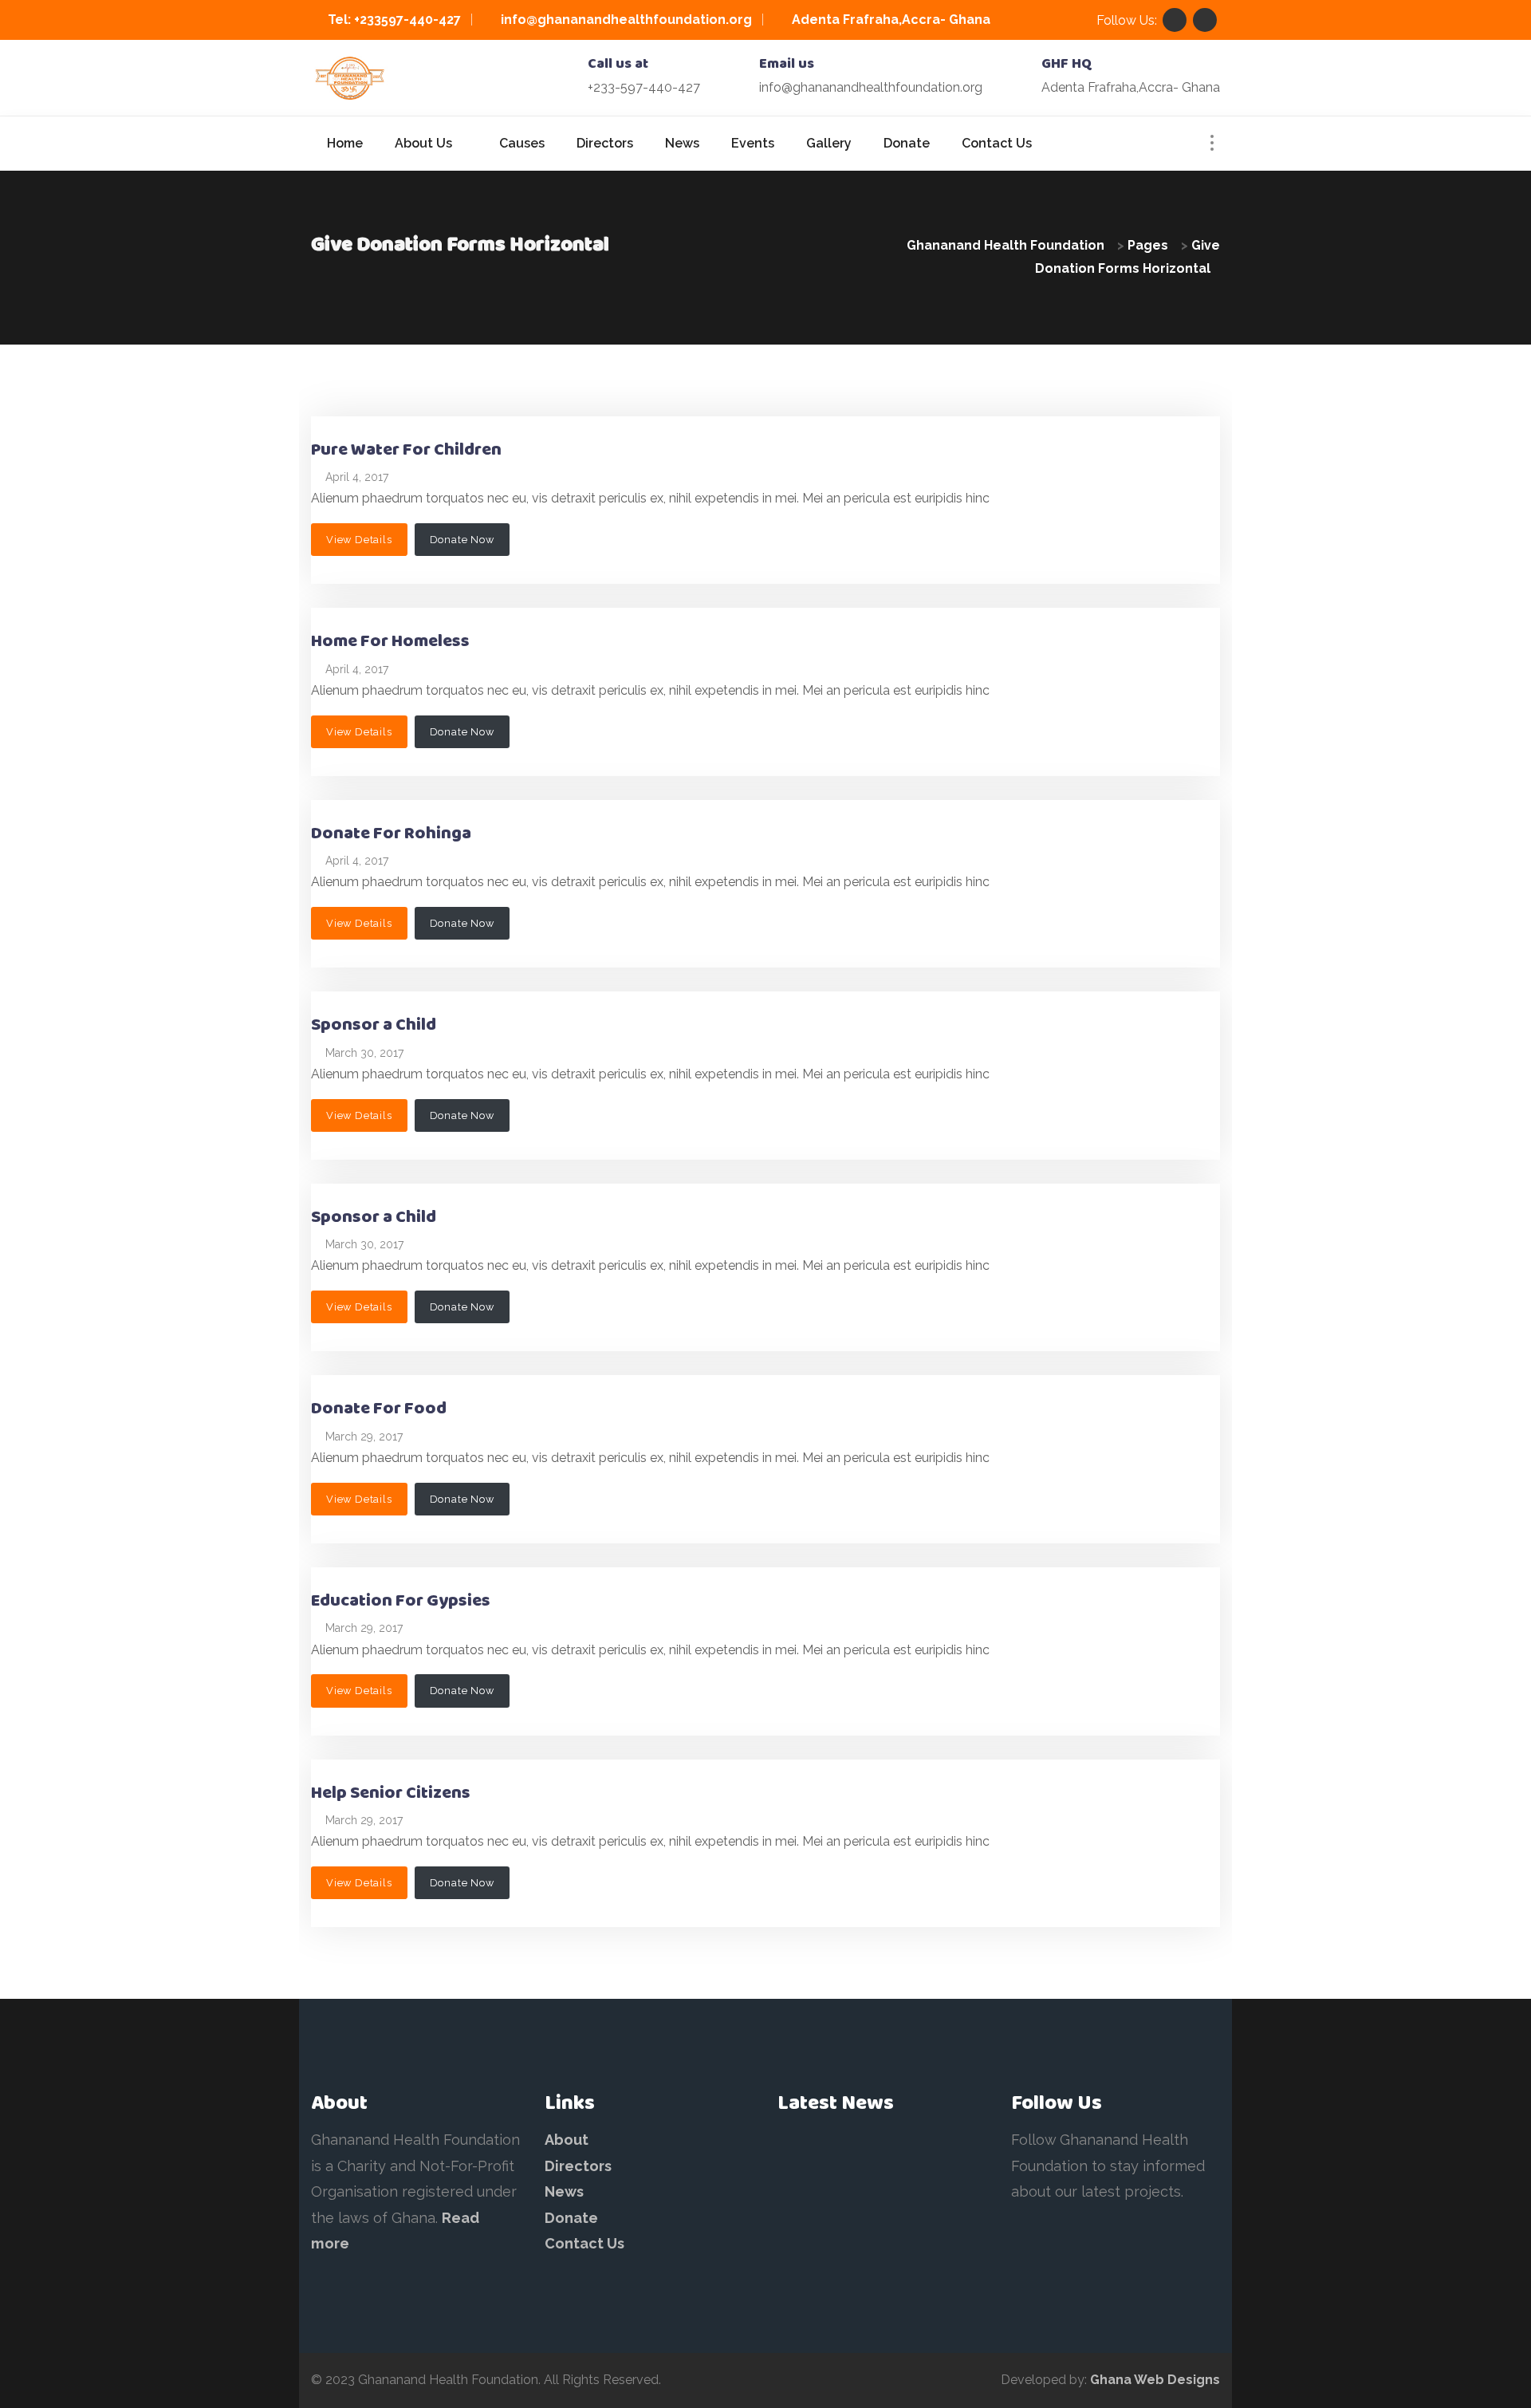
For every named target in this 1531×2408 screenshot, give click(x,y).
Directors (578, 2166)
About (567, 2140)
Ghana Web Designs (1155, 2380)
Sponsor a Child (374, 1025)
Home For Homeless (390, 642)
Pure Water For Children (406, 450)
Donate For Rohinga (391, 834)
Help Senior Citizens (391, 1793)
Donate (571, 2218)
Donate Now (462, 540)
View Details (359, 540)
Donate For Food (379, 1409)
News (564, 2191)
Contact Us (584, 2243)
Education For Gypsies (401, 1601)
